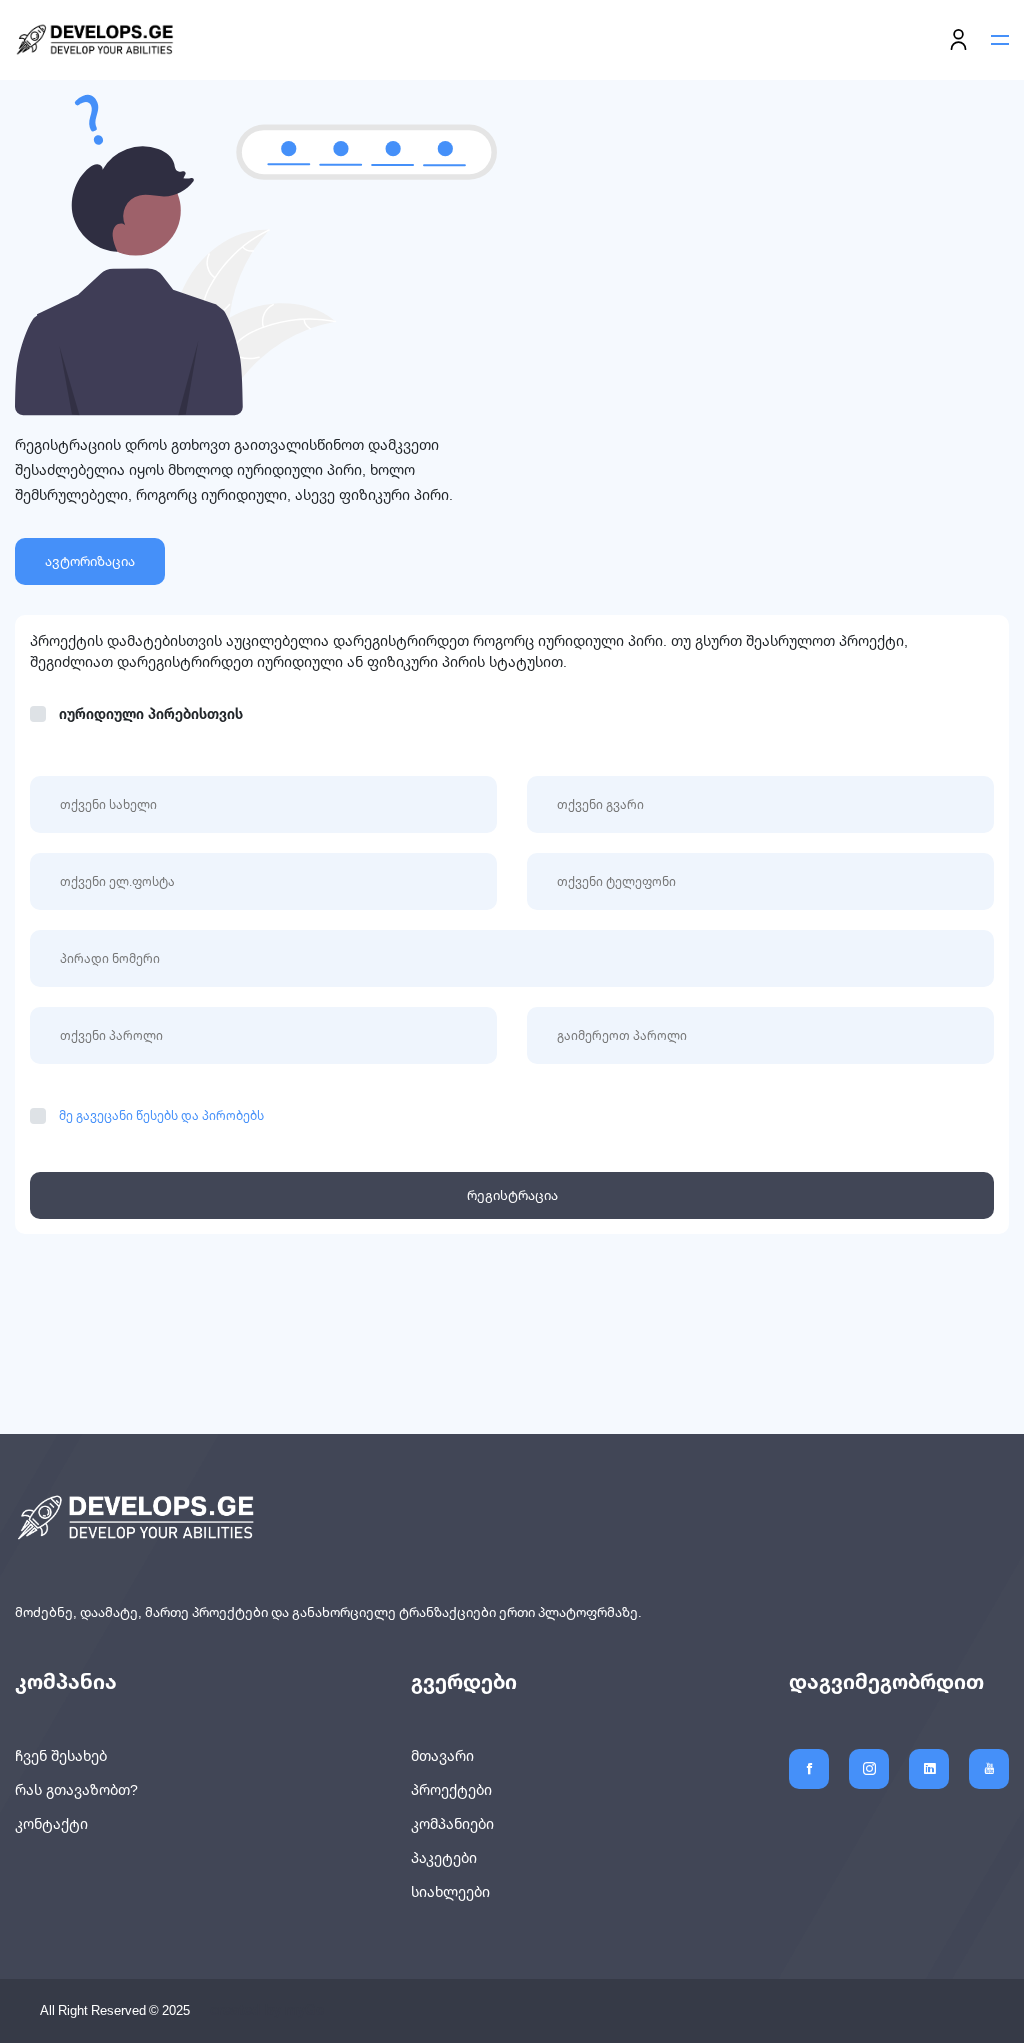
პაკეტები (444, 1858)
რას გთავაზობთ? (76, 1790)
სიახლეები (450, 1892)
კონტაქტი (51, 1824)
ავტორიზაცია (90, 561)
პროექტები (451, 1790)
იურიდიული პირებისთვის (151, 715)
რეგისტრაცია (512, 1195)
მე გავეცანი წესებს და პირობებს (161, 1115)
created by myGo (267, 2011)
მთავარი (442, 1756)
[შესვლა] (958, 40)
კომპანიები (452, 1824)
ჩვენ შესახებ (61, 1756)
